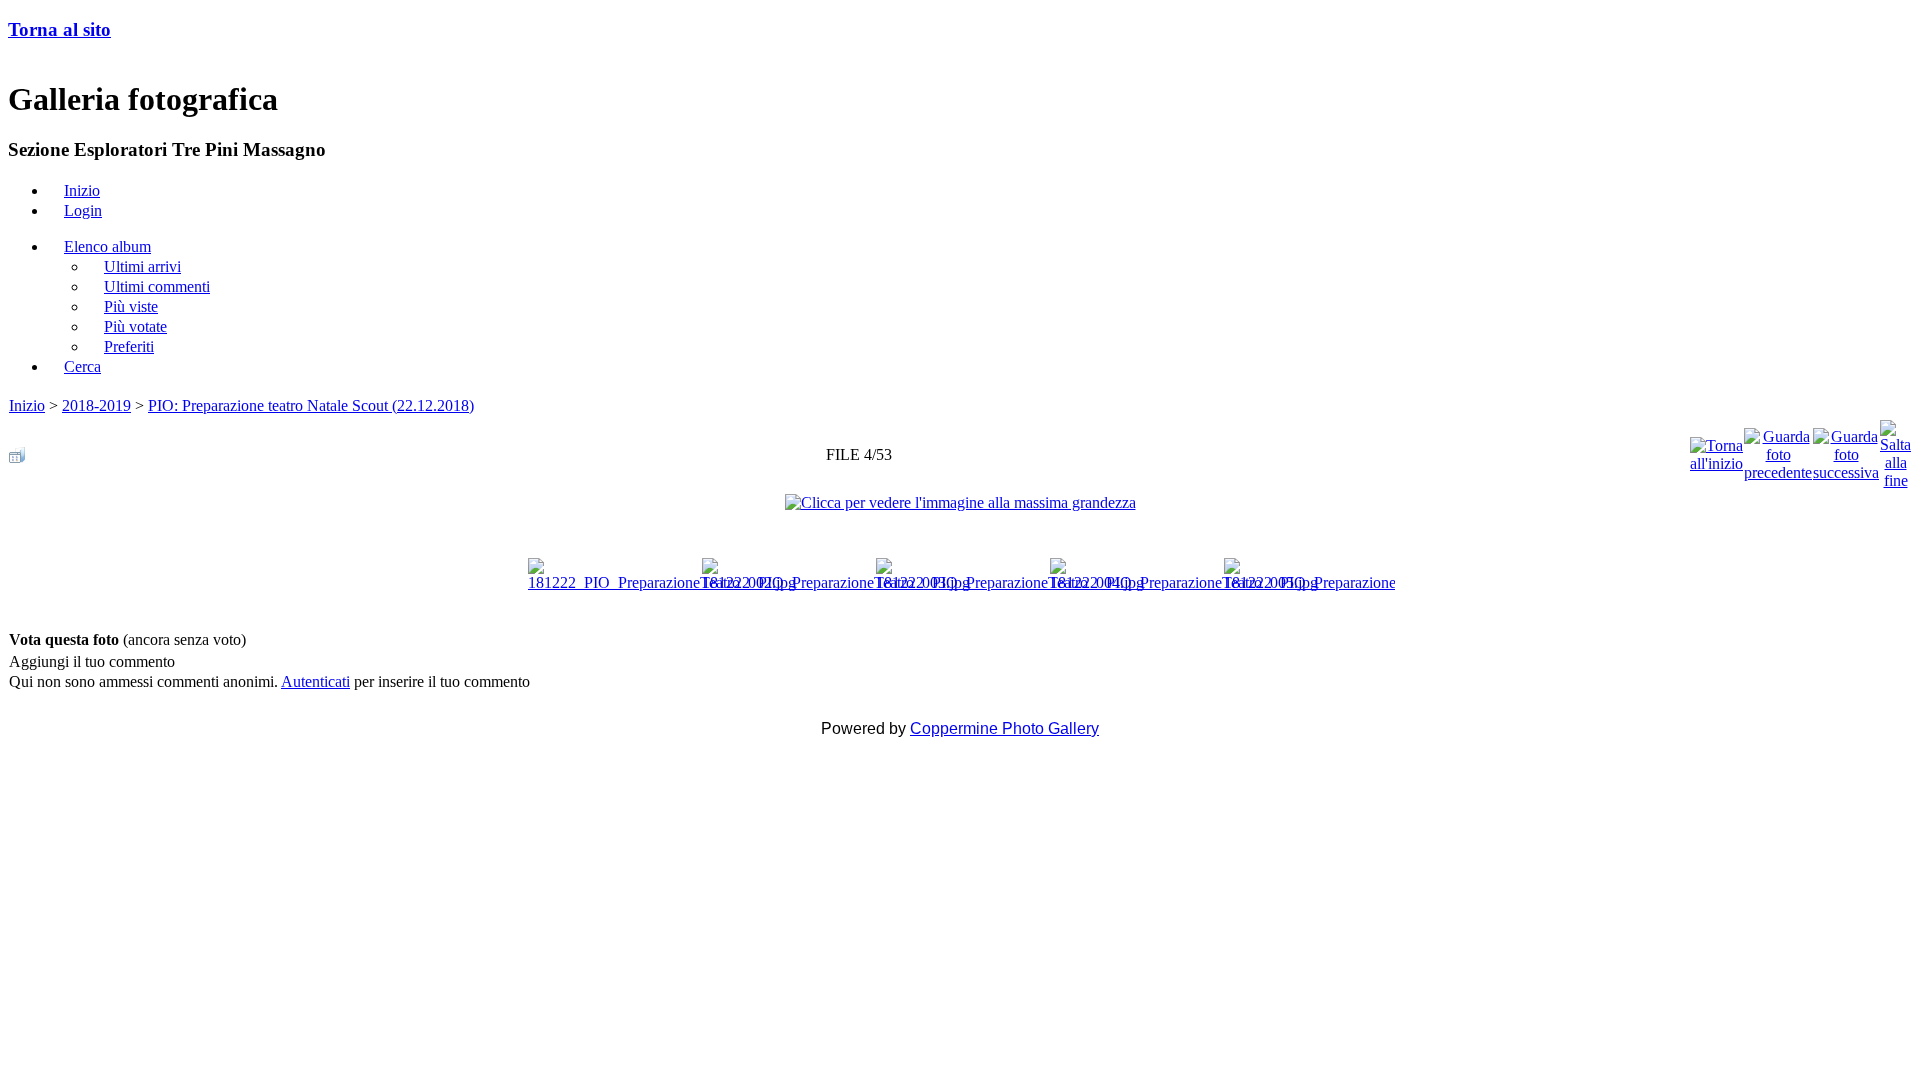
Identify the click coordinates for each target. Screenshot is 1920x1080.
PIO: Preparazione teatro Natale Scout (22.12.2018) (311, 405)
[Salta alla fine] (1895, 449)
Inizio (27, 405)
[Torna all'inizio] (1716, 449)
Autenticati (315, 681)
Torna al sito (59, 29)
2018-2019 (96, 405)
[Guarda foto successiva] (1846, 449)
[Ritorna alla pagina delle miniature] (17, 449)
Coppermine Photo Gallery (1004, 728)
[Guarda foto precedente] (1778, 449)
